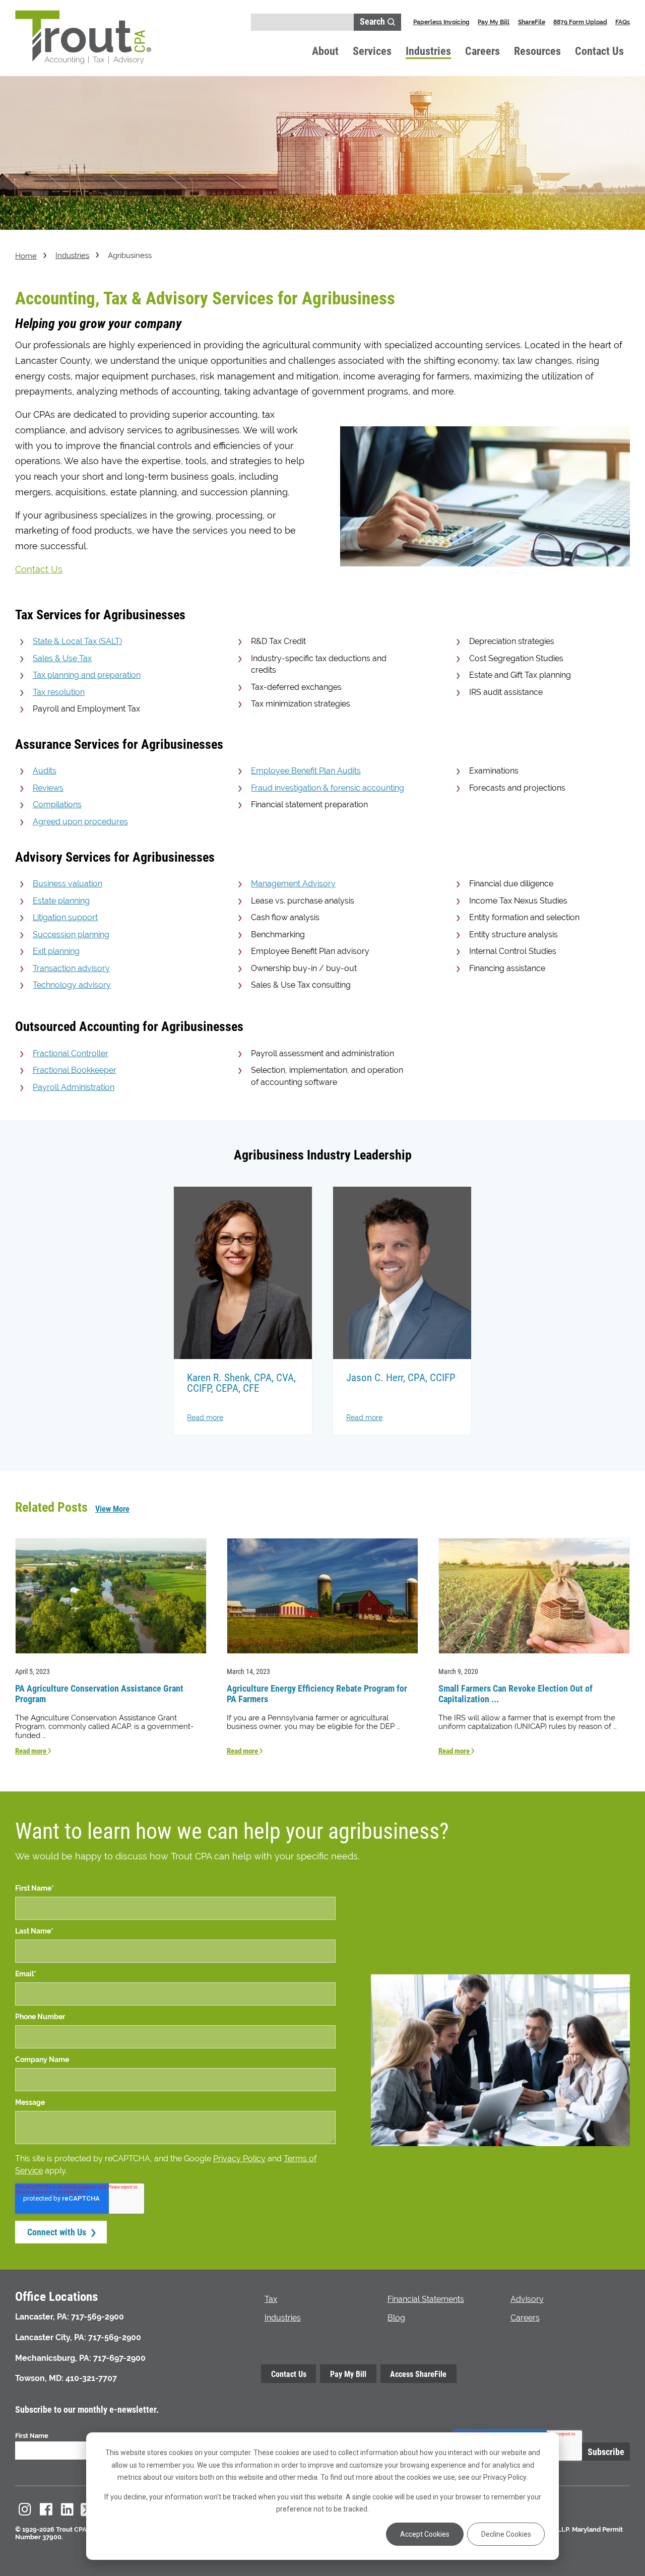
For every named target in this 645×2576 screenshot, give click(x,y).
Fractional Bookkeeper (75, 1070)
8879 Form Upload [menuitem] (580, 22)
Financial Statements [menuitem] (426, 2299)
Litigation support (65, 917)
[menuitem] (25, 2509)
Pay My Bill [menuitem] (494, 22)
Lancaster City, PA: (51, 2337)
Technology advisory (72, 985)
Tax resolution (59, 692)
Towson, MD (38, 2378)
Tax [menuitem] (271, 2299)
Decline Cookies (506, 2534)
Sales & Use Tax (62, 658)
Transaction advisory (71, 968)
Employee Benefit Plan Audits (306, 771)
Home (26, 256)
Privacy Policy (239, 2159)
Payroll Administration (74, 1087)
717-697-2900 (119, 2358)
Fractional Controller (71, 1053)
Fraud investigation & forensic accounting (328, 788)
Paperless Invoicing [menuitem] (441, 22)
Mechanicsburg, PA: (53, 2358)
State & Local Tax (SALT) (77, 641)
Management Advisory (293, 884)
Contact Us (599, 51)
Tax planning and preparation (87, 675)
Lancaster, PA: (42, 2317)
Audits (45, 771)
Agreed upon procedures (80, 822)
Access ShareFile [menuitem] (418, 2374)
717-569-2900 (98, 2317)
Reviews (48, 788)
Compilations (57, 804)
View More (112, 1508)
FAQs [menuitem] (623, 22)
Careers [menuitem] (525, 2318)
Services (372, 51)
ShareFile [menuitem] (532, 22)
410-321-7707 (91, 2378)
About (325, 51)
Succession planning (71, 935)
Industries (428, 51)
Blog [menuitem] (396, 2318)
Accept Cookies (425, 2534)
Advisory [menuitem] (527, 2299)
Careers (482, 51)
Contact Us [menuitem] (289, 2374)
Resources (537, 51)
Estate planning (61, 901)
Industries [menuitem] (283, 2318)
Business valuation (68, 884)
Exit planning (56, 951)
